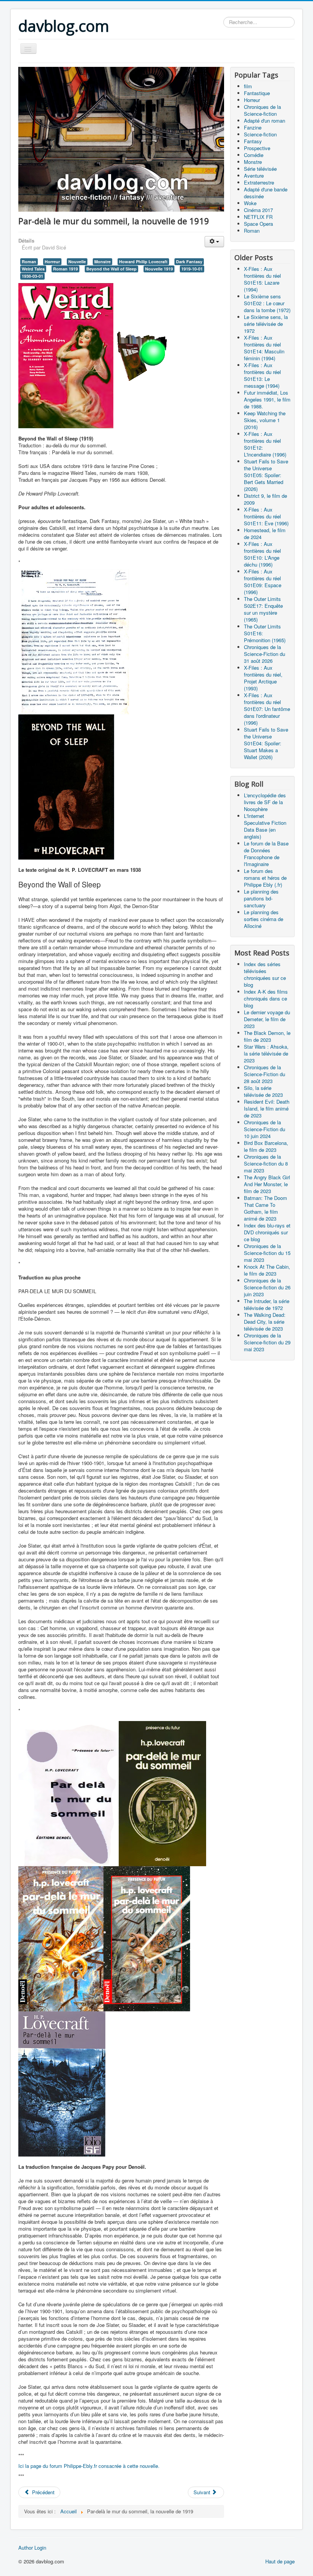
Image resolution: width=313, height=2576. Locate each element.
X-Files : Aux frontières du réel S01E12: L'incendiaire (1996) (265, 444)
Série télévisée (260, 169)
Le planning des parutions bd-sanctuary (261, 898)
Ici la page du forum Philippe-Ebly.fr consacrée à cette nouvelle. (89, 2466)
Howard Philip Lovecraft (143, 261)
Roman (29, 261)
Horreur (52, 261)
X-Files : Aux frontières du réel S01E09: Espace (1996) (263, 582)
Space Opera (258, 224)
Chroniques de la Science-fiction (262, 110)
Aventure (254, 176)
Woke (250, 203)
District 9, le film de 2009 (265, 499)
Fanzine (253, 127)
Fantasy (253, 141)
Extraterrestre (259, 182)
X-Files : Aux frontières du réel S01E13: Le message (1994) (262, 375)
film (248, 86)
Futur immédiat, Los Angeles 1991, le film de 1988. (267, 399)
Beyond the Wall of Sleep (111, 269)
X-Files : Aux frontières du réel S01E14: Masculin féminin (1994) (264, 348)
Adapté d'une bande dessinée (266, 193)
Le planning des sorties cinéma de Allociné (264, 919)
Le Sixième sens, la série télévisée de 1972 (266, 324)
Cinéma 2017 (258, 210)
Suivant (203, 2492)
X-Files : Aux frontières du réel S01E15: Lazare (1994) (262, 279)
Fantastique (257, 93)
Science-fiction (260, 134)
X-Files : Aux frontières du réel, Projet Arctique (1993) (263, 678)
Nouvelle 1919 (159, 269)
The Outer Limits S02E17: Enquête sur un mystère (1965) (263, 609)
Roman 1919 (65, 269)
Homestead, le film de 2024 (265, 533)
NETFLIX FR (258, 217)
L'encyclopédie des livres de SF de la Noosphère (265, 802)
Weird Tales (33, 269)
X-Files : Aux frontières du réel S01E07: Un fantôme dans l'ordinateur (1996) (267, 709)
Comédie (254, 155)
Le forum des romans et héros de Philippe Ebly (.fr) (265, 878)
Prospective (257, 148)
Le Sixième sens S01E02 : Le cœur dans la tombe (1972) (267, 303)
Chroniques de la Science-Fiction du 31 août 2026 (265, 654)
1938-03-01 (32, 276)
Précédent (43, 2492)
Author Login (32, 2548)
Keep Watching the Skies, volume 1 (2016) (265, 420)
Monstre (102, 261)
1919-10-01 (192, 269)
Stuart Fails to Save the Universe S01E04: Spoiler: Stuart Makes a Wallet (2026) (266, 743)
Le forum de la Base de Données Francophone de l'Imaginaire (266, 854)
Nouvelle (77, 261)
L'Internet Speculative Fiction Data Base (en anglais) (265, 826)
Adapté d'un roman (265, 121)
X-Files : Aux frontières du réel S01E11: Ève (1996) (266, 516)
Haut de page (280, 2561)
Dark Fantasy (189, 261)
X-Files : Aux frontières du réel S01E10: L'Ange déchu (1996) (262, 554)
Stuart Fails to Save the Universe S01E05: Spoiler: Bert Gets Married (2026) (266, 475)
